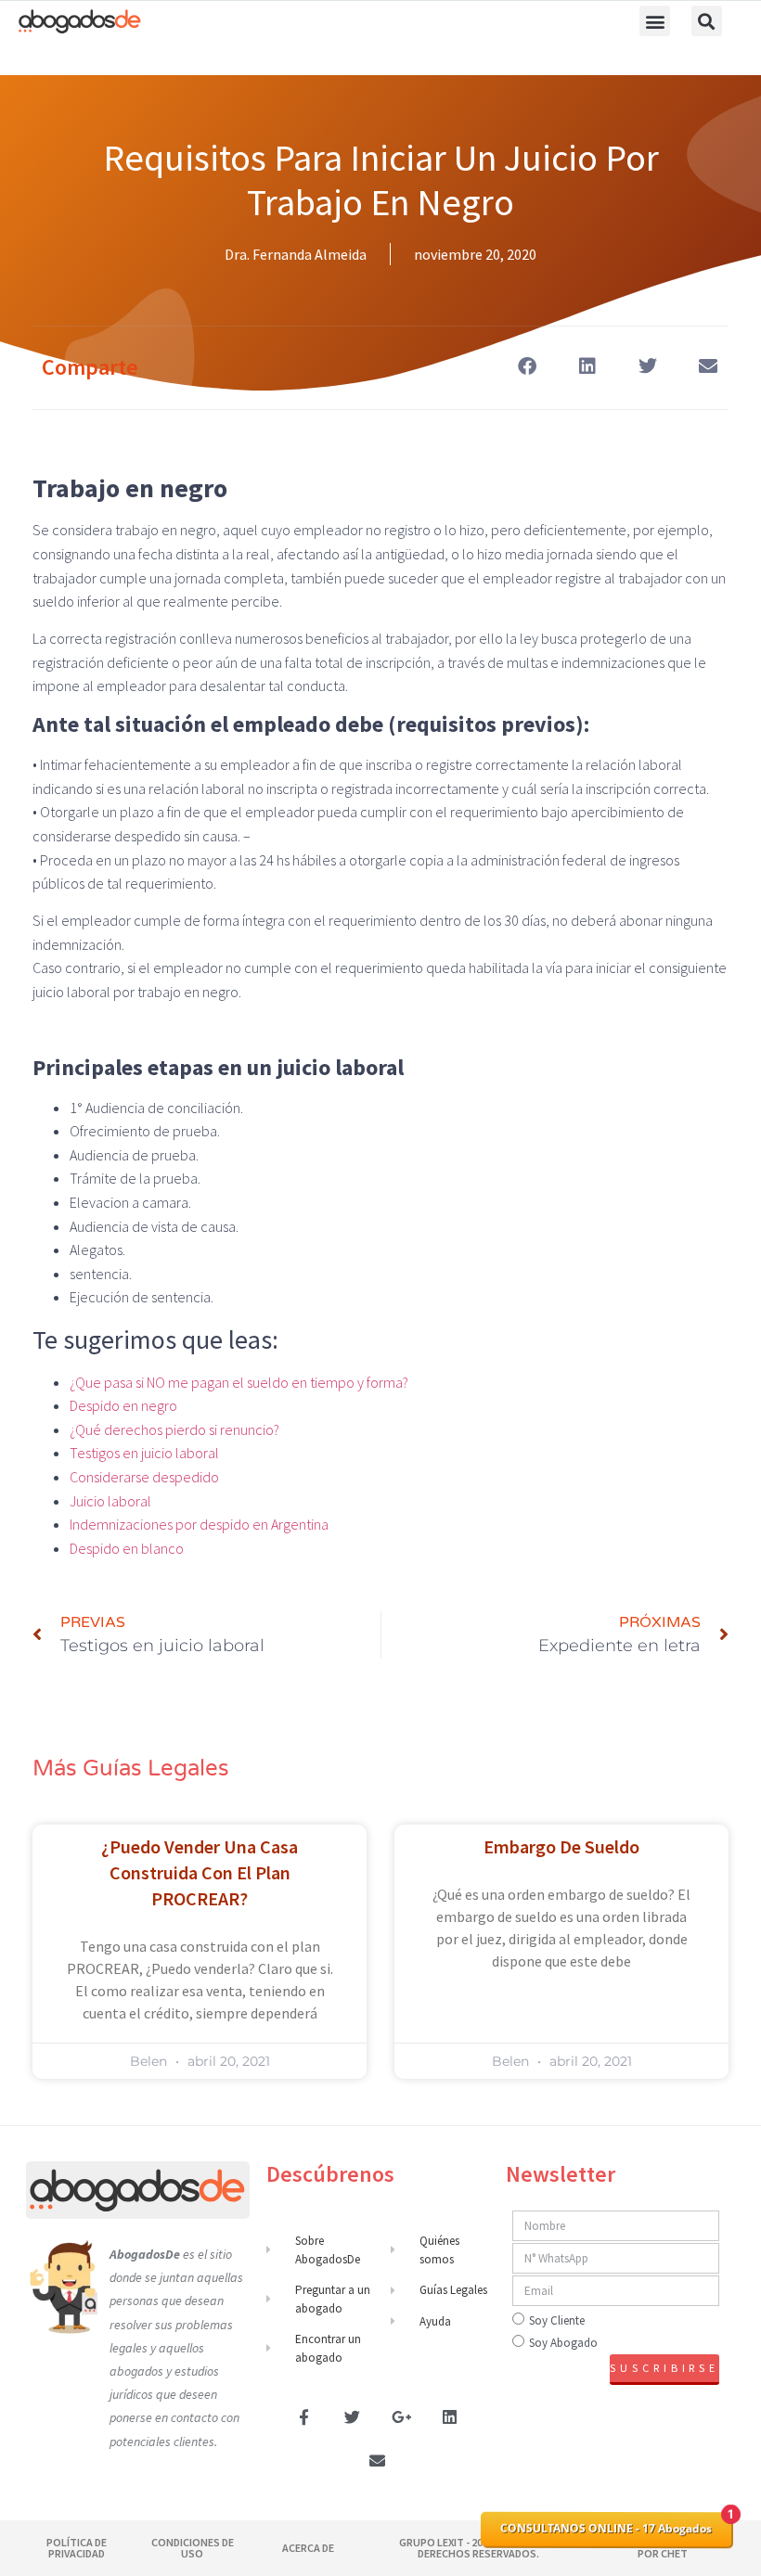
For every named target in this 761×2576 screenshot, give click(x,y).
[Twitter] (353, 2416)
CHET (673, 2553)
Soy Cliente (557, 2320)
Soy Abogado (563, 2343)
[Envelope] (377, 2461)
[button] (655, 21)
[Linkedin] (450, 2416)
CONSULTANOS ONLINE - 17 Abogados (606, 2528)
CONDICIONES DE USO (193, 2548)
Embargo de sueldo (561, 1846)
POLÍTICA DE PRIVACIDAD (77, 2548)
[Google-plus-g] (402, 2416)
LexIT (450, 2542)
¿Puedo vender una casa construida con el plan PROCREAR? (200, 1872)
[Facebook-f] (303, 2416)
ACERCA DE (308, 2548)
